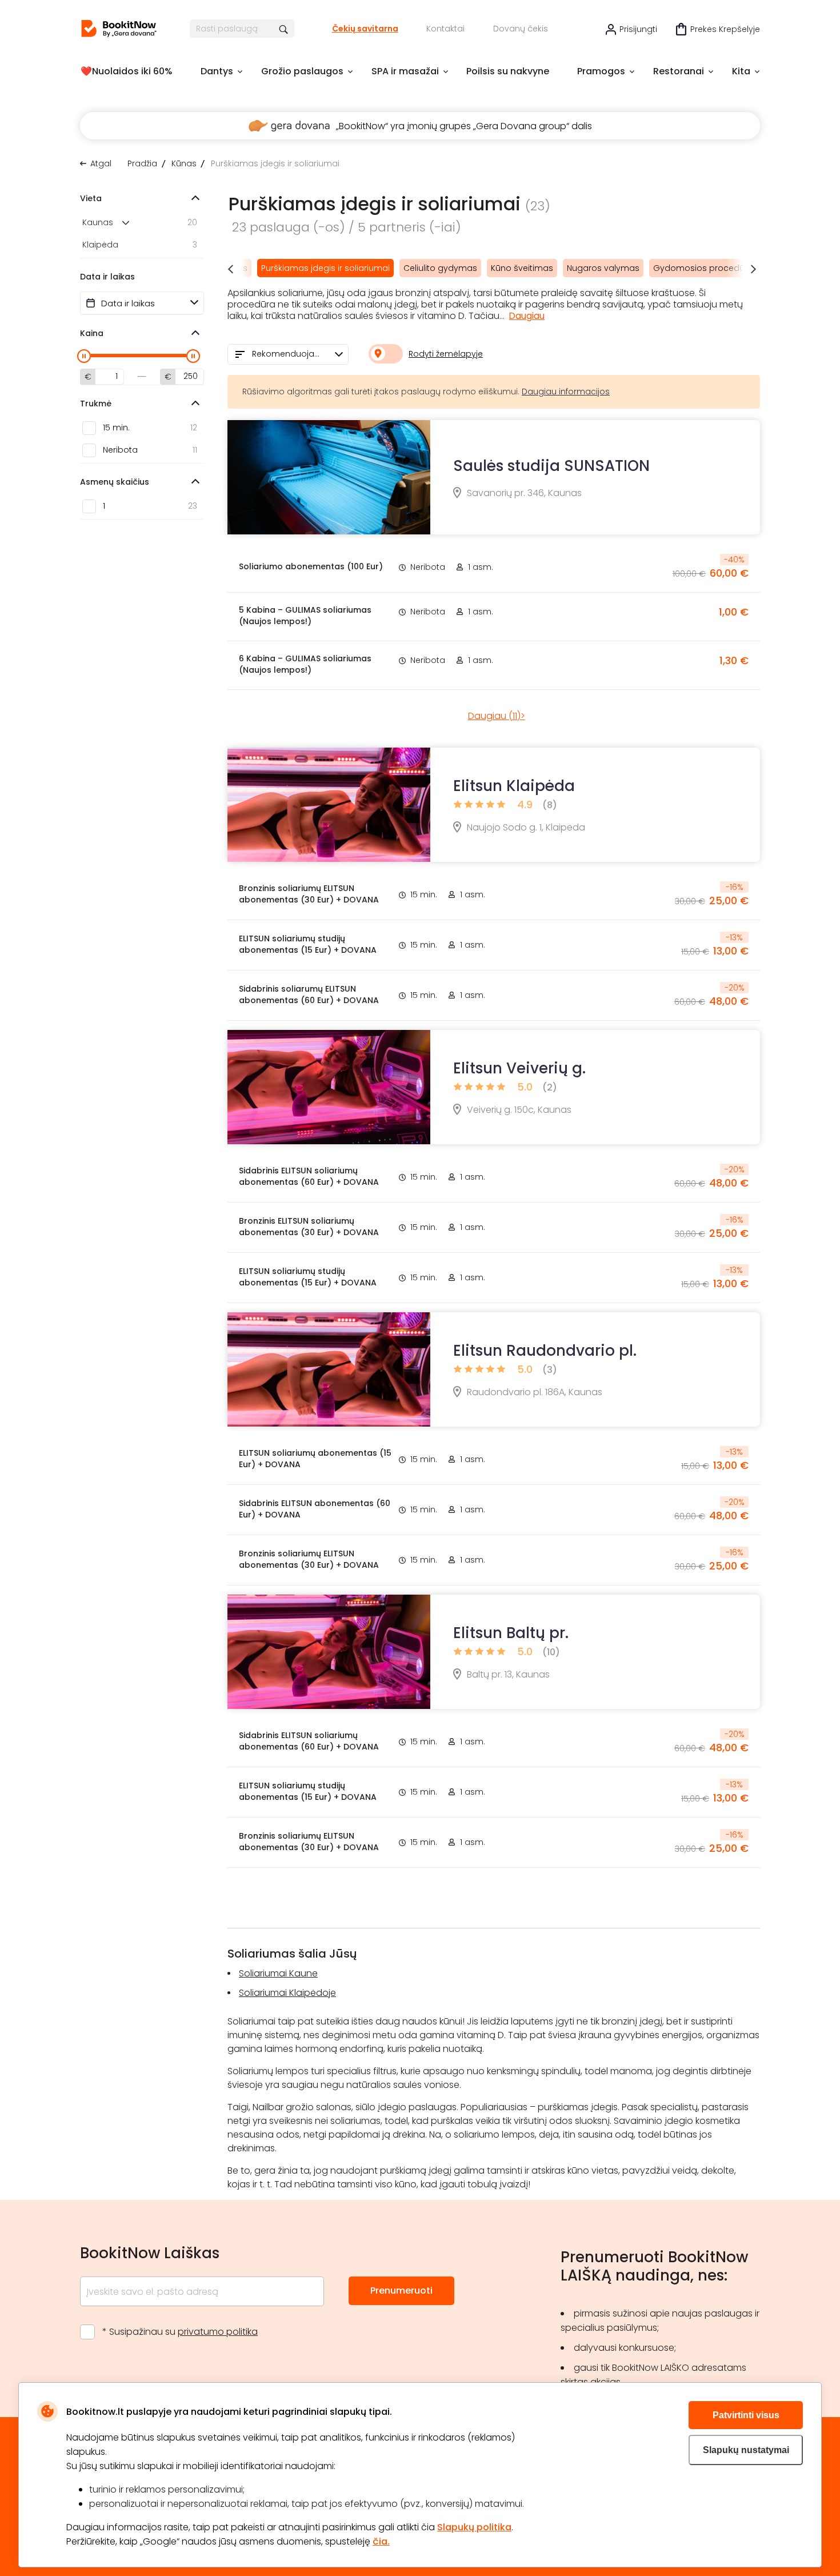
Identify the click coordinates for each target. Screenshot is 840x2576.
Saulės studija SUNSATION (551, 466)
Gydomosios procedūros (705, 268)
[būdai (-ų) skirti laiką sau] (119, 29)
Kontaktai (445, 29)
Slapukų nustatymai (746, 2450)
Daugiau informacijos (566, 392)
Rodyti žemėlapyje (446, 354)
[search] (284, 29)
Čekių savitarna (365, 29)
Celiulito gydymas (440, 268)
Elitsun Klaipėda (514, 786)
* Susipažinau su (180, 2332)
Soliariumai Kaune (278, 1973)
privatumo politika (218, 2332)
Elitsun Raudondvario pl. (545, 1351)
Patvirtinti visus (746, 2415)
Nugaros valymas (603, 268)
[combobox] (288, 354)
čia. (381, 2541)
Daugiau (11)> (497, 716)
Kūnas (184, 163)
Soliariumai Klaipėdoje (287, 1993)
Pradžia (142, 163)
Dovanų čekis (521, 29)
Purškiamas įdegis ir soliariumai (325, 268)
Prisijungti (638, 29)
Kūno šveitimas (522, 268)
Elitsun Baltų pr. (511, 1633)
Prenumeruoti (401, 2291)
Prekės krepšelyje (725, 29)
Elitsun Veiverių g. (519, 1068)
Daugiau (527, 316)
